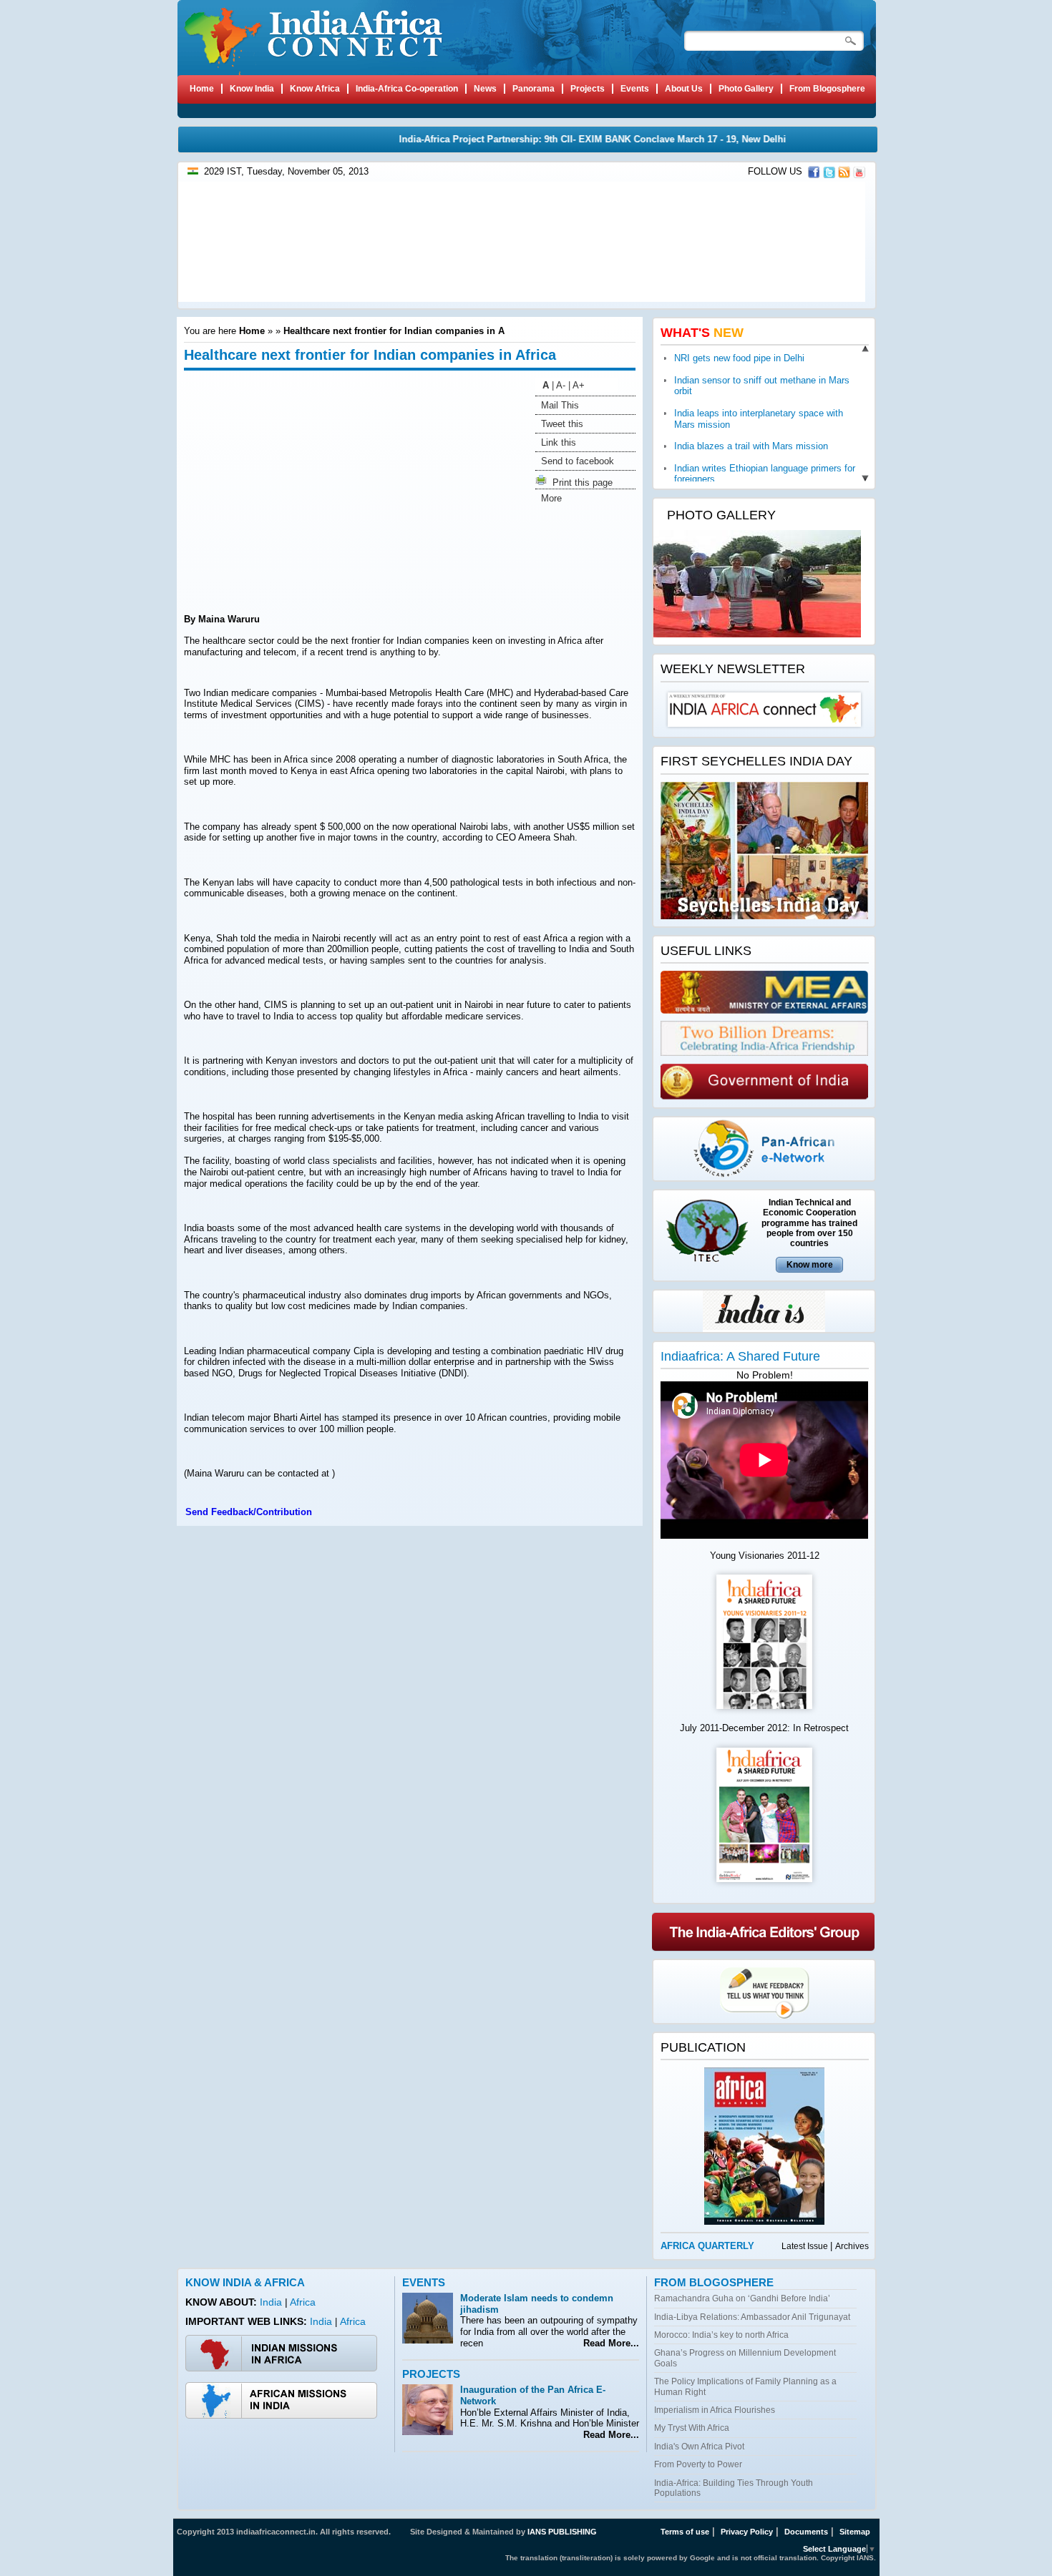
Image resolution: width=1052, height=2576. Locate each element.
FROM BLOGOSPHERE (714, 2282)
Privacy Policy (747, 2532)
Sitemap (855, 2532)
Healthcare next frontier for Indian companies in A (394, 331)
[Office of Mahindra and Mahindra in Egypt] (291, 299)
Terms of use (685, 2532)
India (272, 2302)
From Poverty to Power (698, 2464)
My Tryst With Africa (692, 2428)
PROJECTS (431, 2374)
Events (424, 2282)
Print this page (580, 483)
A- (561, 385)
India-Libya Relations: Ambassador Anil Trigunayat (752, 2317)
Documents (806, 2532)
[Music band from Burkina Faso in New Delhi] (749, 299)
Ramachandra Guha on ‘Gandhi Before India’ (742, 2298)
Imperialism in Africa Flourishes (715, 2410)
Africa (303, 2302)
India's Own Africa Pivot (699, 2447)
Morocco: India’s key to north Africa (721, 2335)
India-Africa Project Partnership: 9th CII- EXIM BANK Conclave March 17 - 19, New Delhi (560, 139)
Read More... (608, 2343)
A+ (579, 385)
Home (252, 331)
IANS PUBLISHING (562, 2532)
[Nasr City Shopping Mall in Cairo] (520, 299)
